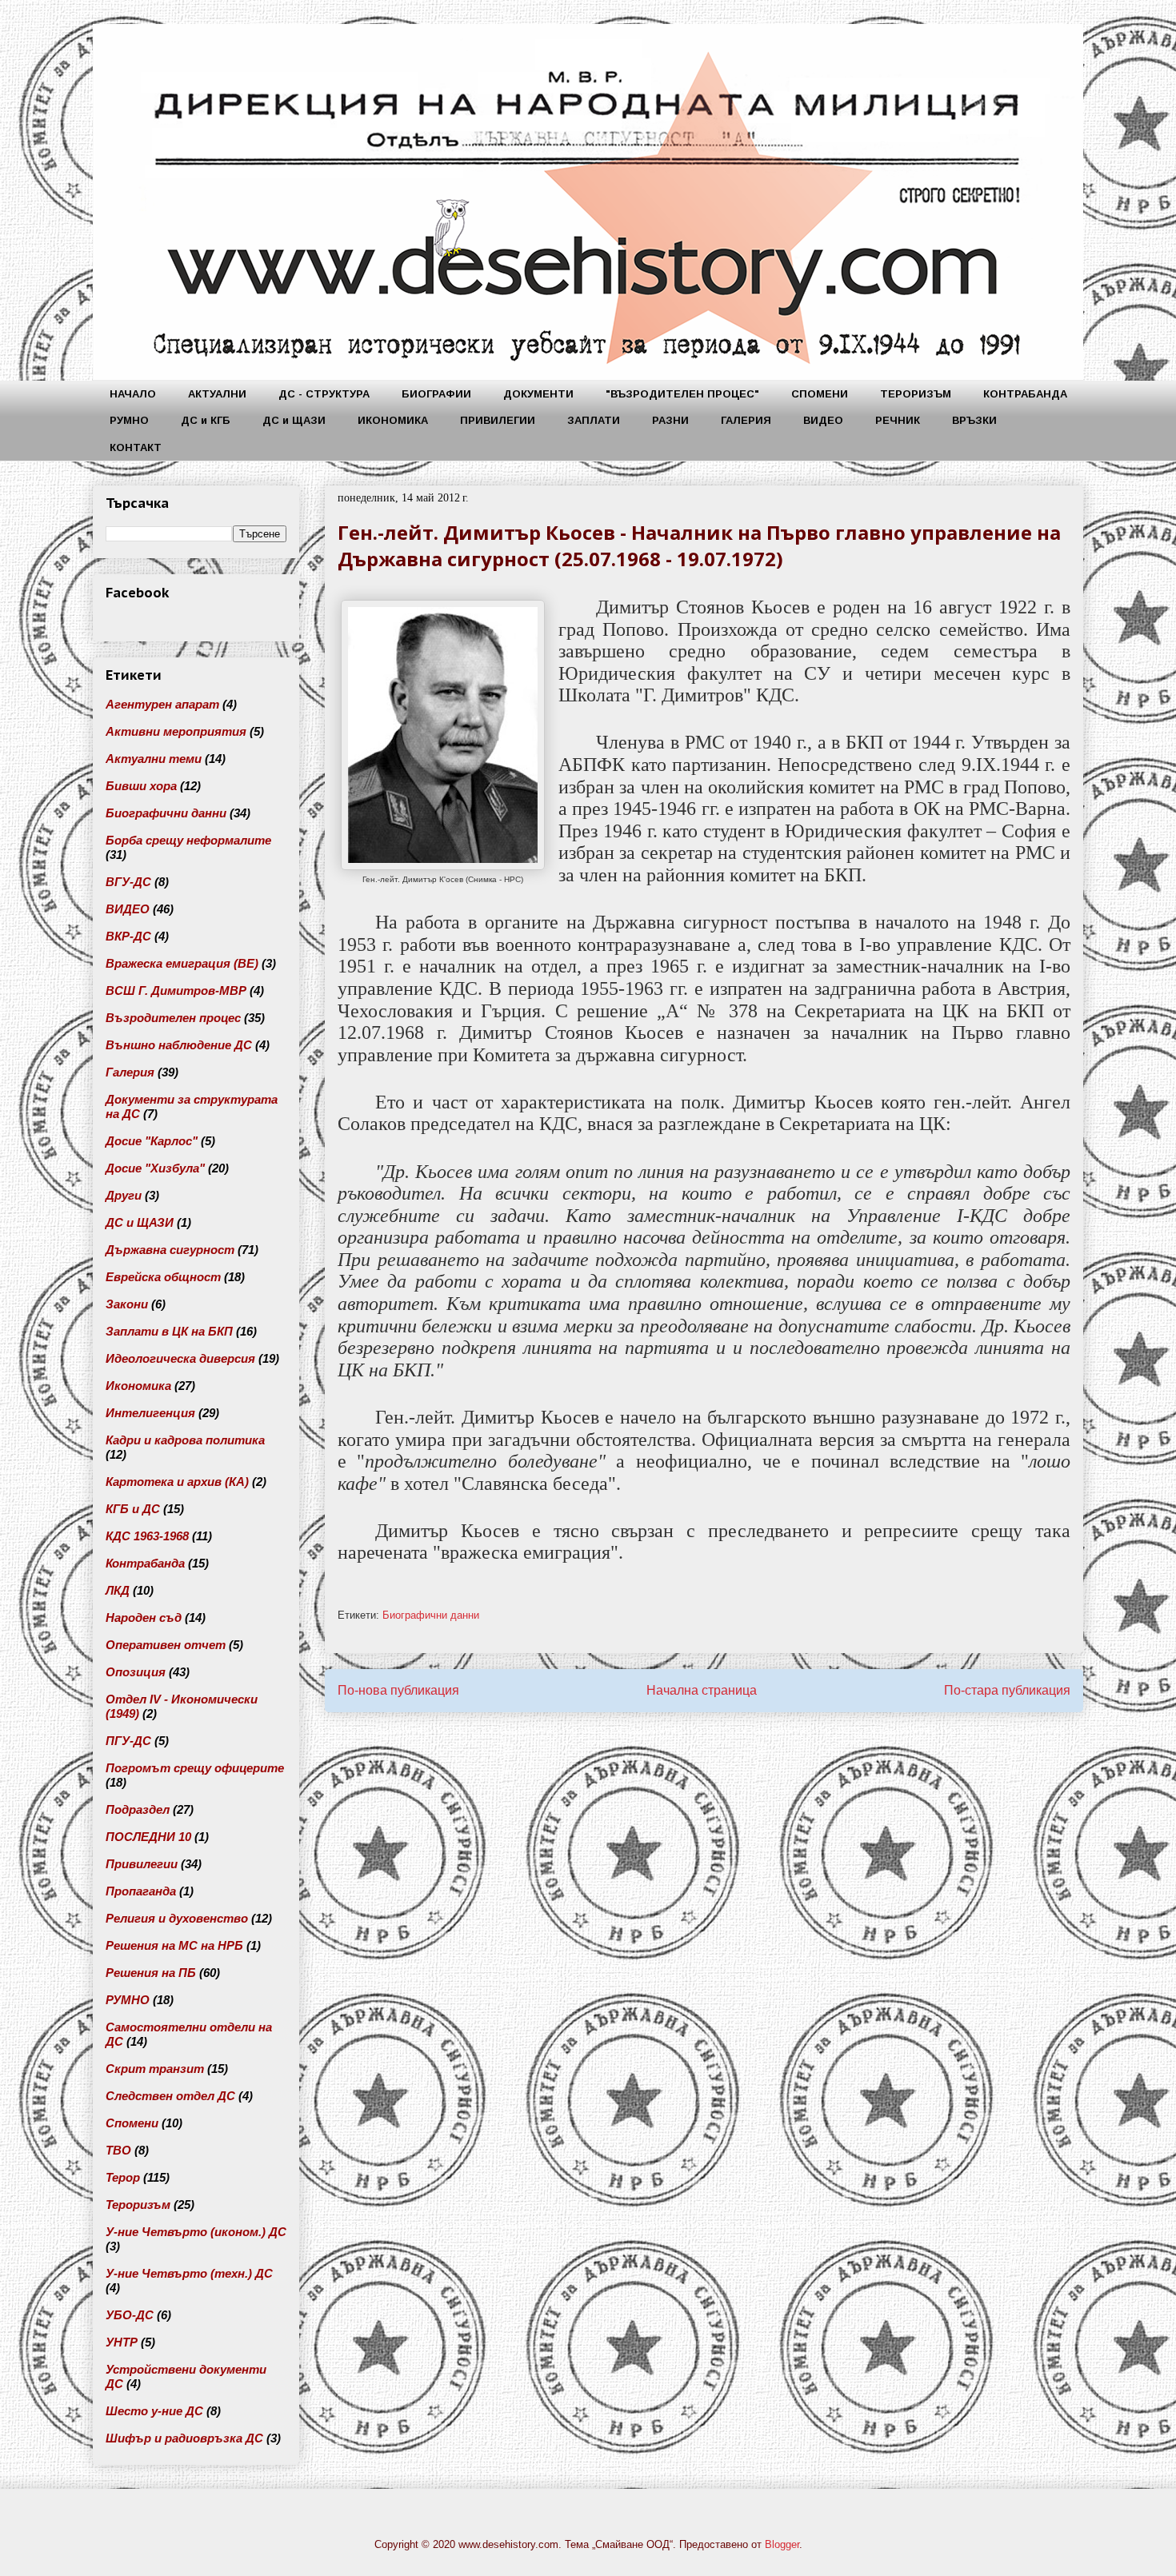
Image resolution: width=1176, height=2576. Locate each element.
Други (124, 1195)
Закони (127, 1304)
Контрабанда (145, 1563)
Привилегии (142, 1864)
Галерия (130, 1072)
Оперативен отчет (166, 1645)
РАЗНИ (670, 420)
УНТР (122, 2342)
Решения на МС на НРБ (174, 1945)
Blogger (782, 2544)
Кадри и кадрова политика (185, 1440)
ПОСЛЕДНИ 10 (148, 1837)
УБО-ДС (130, 2315)
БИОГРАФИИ (436, 394)
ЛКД (118, 1590)
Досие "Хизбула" (155, 1168)
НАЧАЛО (133, 394)
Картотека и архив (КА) (177, 1482)
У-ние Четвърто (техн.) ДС (189, 2273)
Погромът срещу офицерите (195, 1768)
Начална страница (702, 1690)
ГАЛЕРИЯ (746, 420)
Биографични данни (431, 1615)
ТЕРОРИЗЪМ (916, 394)
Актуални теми (154, 759)
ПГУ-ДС (128, 1741)
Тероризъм (138, 2205)
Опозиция (136, 1672)
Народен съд (144, 1617)
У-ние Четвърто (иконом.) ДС (196, 2232)
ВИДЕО (823, 420)
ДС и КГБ (206, 420)
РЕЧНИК (898, 420)
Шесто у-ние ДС (154, 2411)
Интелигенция (150, 1413)
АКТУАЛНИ (217, 394)
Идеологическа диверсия (180, 1358)
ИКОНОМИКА (393, 420)
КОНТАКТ (136, 447)
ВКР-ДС (128, 936)
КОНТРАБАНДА (1025, 394)
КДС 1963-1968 (147, 1536)
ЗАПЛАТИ (594, 420)
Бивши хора (141, 786)
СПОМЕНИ (820, 394)
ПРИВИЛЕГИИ (498, 420)
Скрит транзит (155, 2069)
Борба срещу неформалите (188, 840)
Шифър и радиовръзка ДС (184, 2438)
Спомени (132, 2123)
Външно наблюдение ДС (179, 1045)
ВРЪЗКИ (974, 420)
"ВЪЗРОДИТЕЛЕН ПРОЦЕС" (682, 394)
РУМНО (129, 420)
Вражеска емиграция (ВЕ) (182, 963)
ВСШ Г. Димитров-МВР (176, 990)
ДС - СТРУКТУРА (324, 394)
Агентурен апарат (162, 704)
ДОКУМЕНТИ (538, 394)
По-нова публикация (398, 1690)
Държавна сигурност (170, 1250)
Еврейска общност (163, 1277)
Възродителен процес (173, 1018)
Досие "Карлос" (152, 1141)
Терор (123, 2177)
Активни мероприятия (176, 731)
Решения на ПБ (151, 1973)
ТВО (118, 2150)
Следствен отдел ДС (170, 2096)
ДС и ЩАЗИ (294, 420)
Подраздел (138, 1809)
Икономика (138, 1386)
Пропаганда (141, 1891)
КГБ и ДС (133, 1509)
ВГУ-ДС (128, 882)
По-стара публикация (1007, 1690)
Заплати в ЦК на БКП (169, 1331)
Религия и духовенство (177, 1918)
